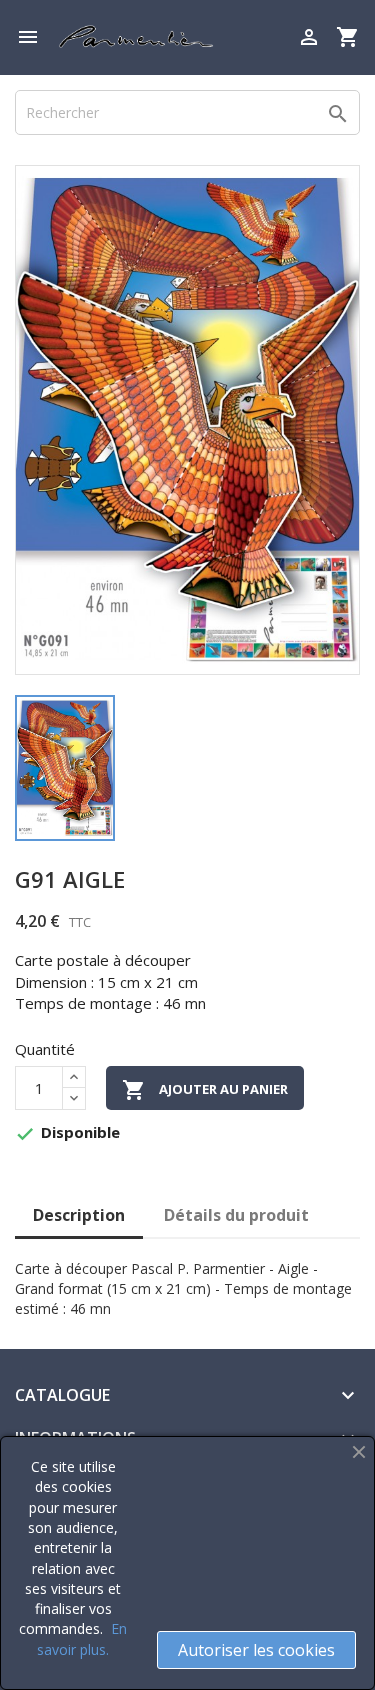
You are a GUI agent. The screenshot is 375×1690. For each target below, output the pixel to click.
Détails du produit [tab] (236, 1215)
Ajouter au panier (205, 1090)
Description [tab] (79, 1215)
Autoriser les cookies (256, 1650)
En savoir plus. (82, 1638)
